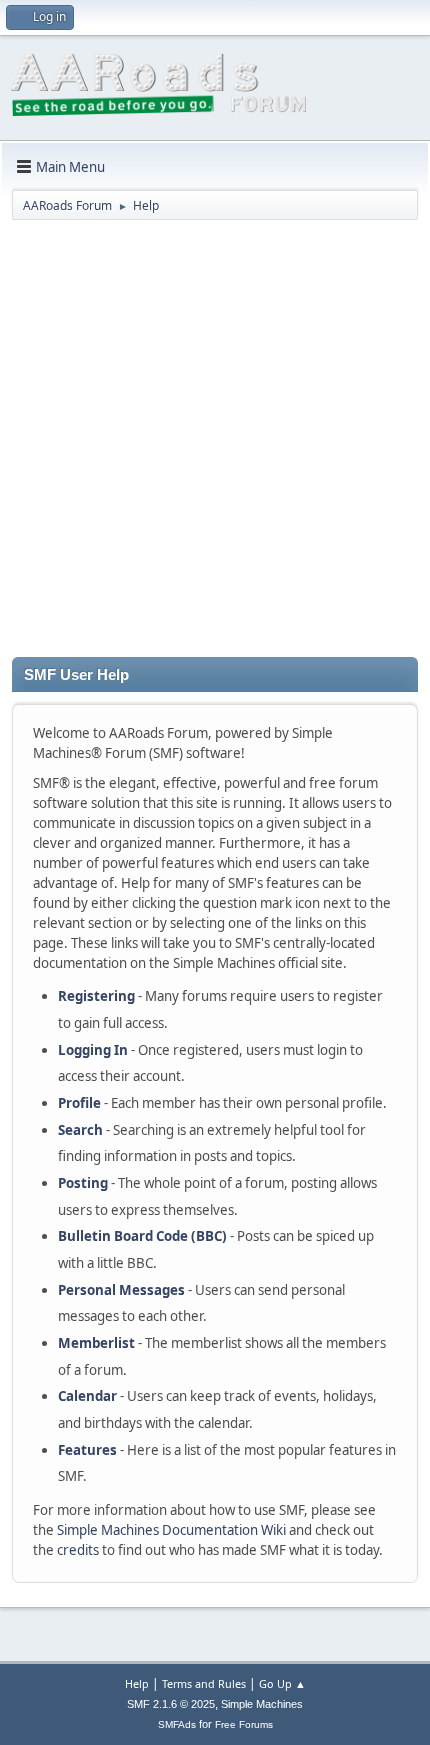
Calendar (87, 1396)
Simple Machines (262, 1704)
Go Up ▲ (282, 1683)
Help (137, 1683)
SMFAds (177, 1724)
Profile (79, 1103)
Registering (96, 996)
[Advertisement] (215, 442)
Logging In (93, 1050)
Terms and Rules (204, 1683)
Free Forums (244, 1724)
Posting (83, 1183)
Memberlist (96, 1343)
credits (78, 1550)
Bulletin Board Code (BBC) (142, 1236)
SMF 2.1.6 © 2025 (171, 1704)
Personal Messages (121, 1290)
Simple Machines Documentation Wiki (171, 1530)
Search (80, 1130)
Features (87, 1450)
